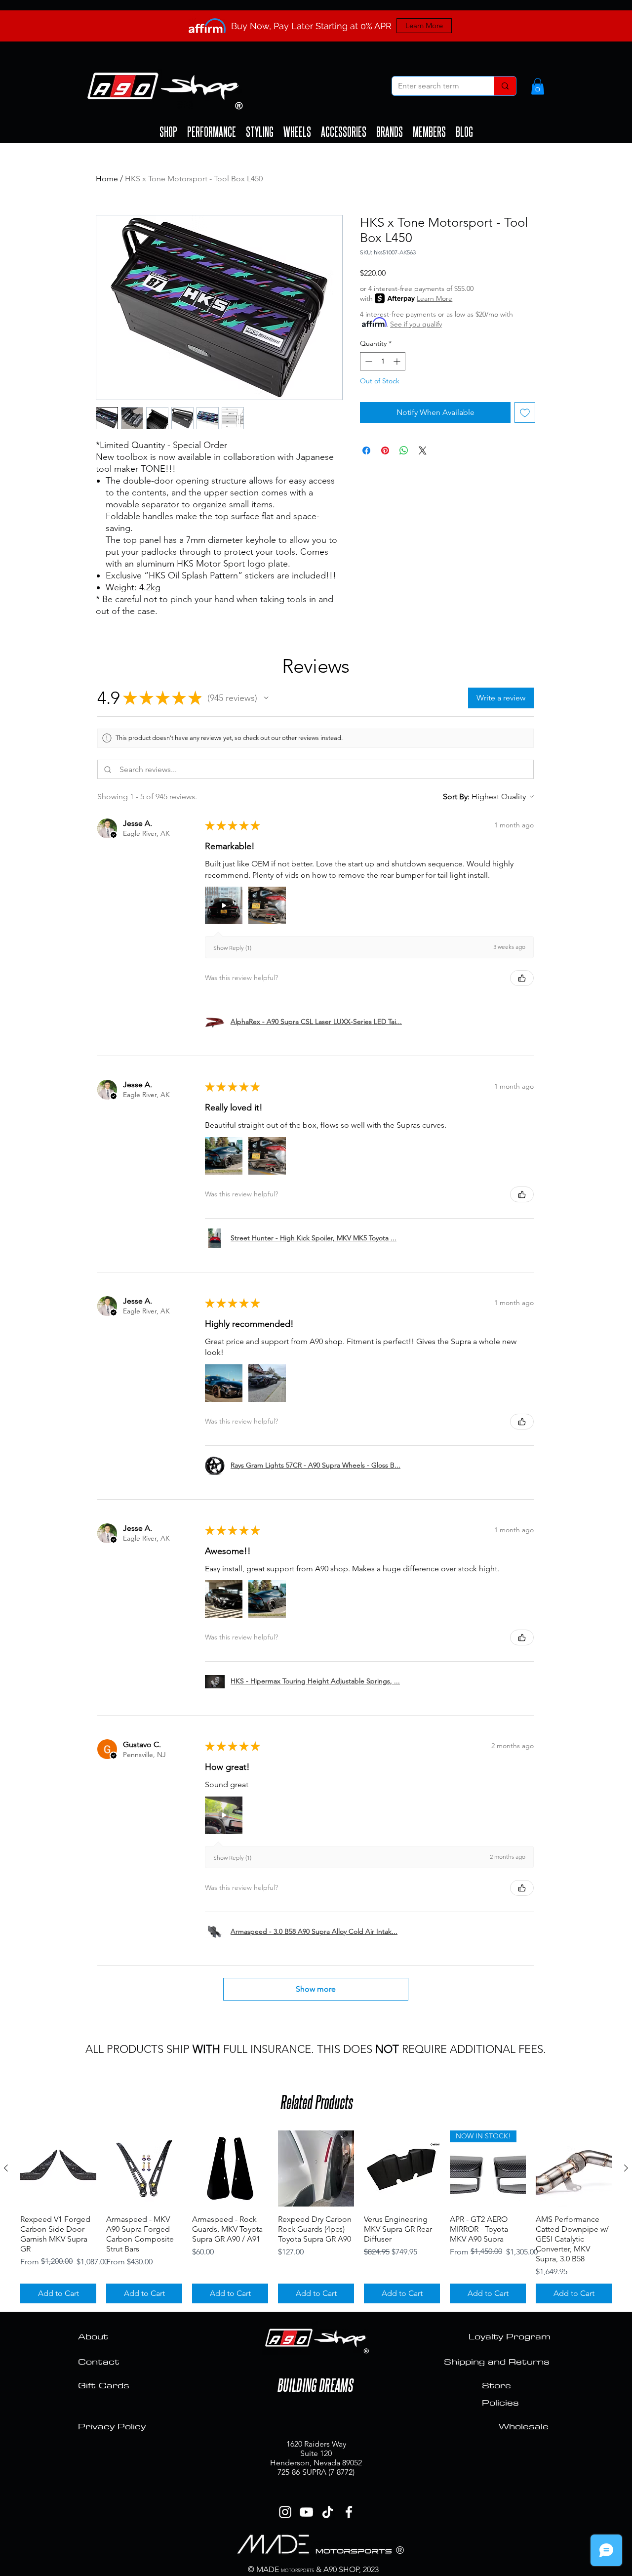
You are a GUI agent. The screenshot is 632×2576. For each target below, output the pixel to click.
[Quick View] (58, 2168)
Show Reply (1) (232, 948)
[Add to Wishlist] (525, 412)
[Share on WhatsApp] (404, 450)
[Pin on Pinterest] (385, 450)
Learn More (434, 298)
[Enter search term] (505, 86)
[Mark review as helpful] (522, 978)
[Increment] (398, 361)
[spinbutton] (383, 361)
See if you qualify (416, 324)
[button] (538, 86)
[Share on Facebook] (366, 450)
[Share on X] (423, 450)
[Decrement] (368, 361)
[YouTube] (306, 2512)
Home (107, 179)
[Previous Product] (6, 2168)
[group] (316, 2217)
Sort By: (456, 797)
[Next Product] (626, 2168)
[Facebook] (349, 2512)
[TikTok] (328, 2512)
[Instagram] (285, 2512)
